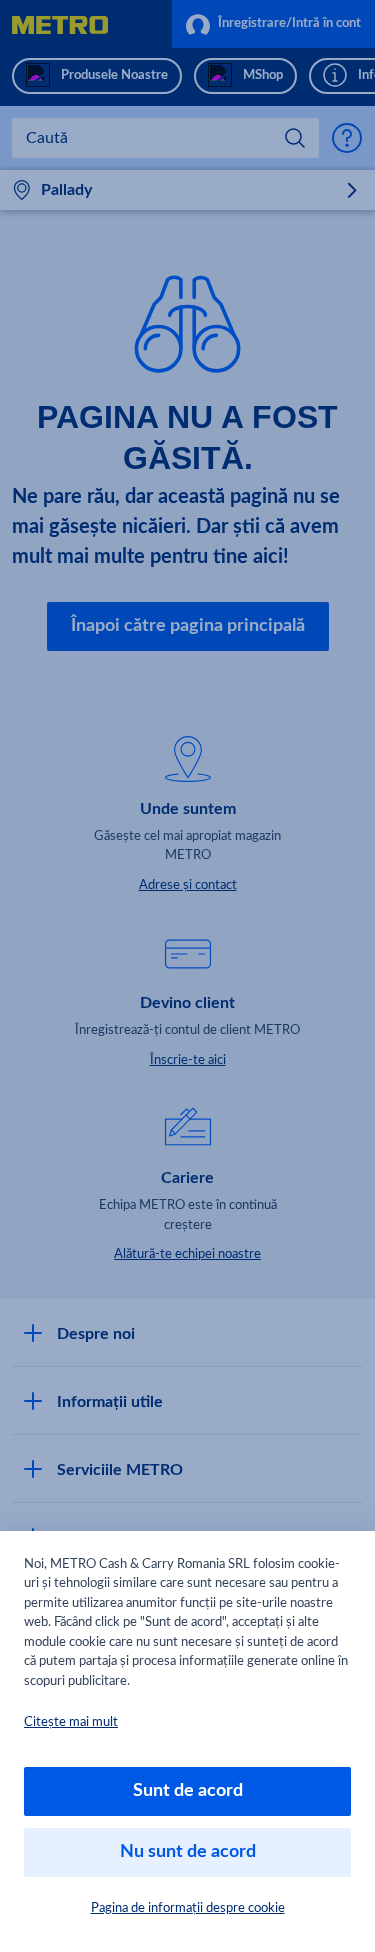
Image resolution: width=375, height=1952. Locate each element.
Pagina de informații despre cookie (188, 1908)
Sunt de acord (188, 1791)
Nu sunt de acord (188, 1852)
